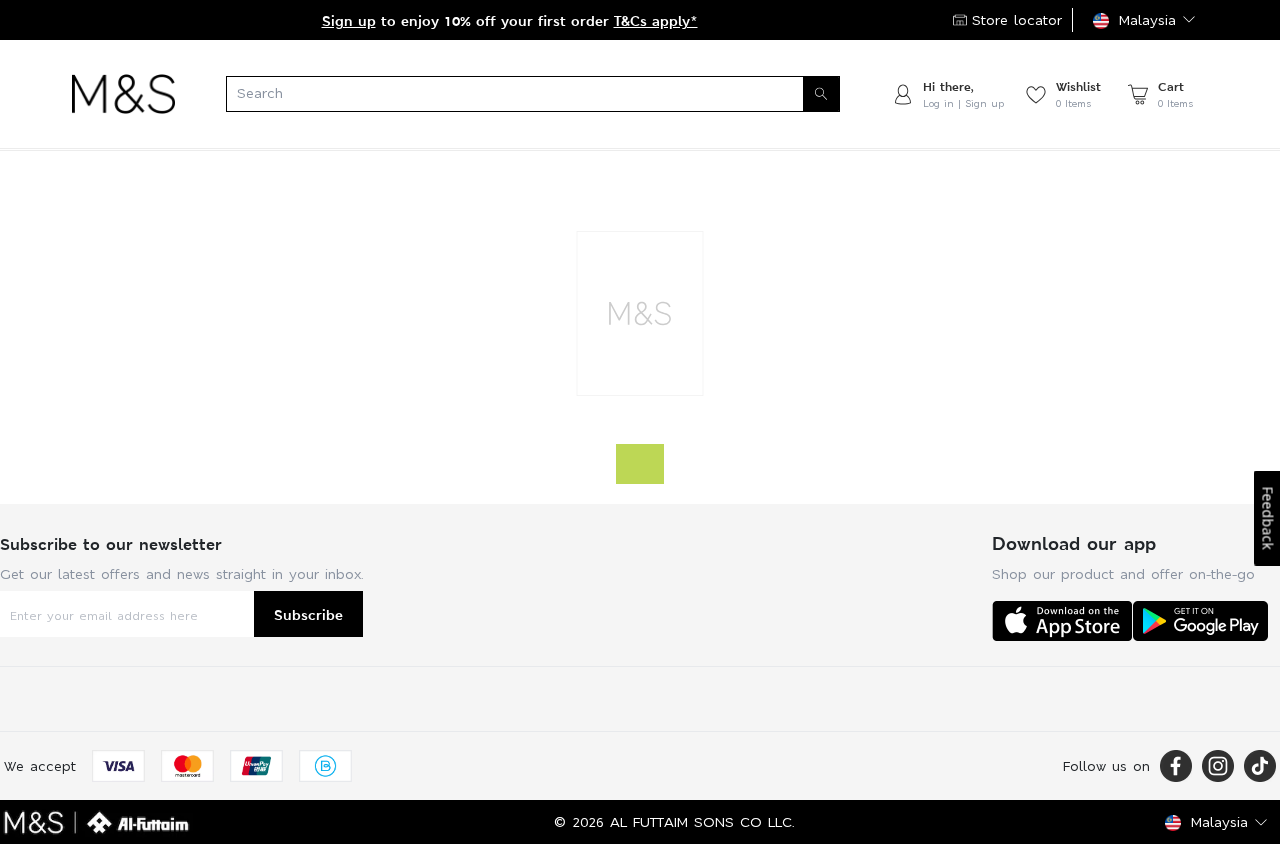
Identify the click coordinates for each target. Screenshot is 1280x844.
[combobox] (533, 94)
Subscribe (308, 614)
